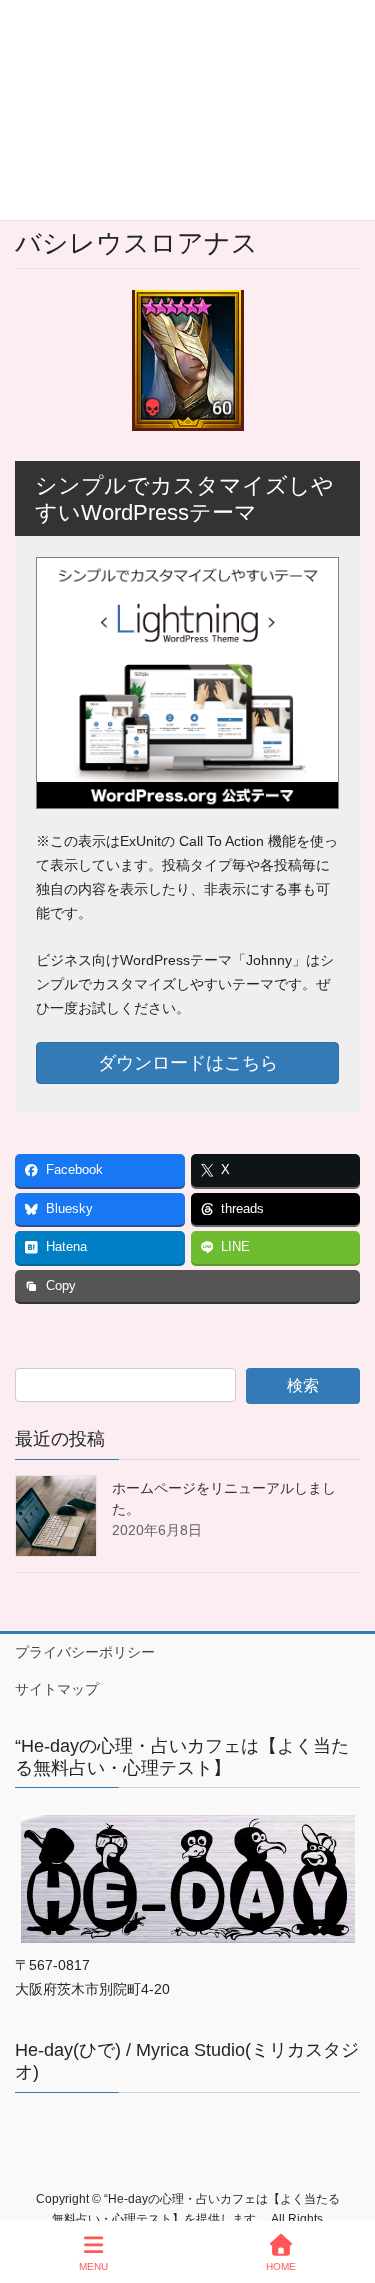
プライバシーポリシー (85, 1652)
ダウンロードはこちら (188, 1063)
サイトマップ (57, 1689)
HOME (281, 2266)
